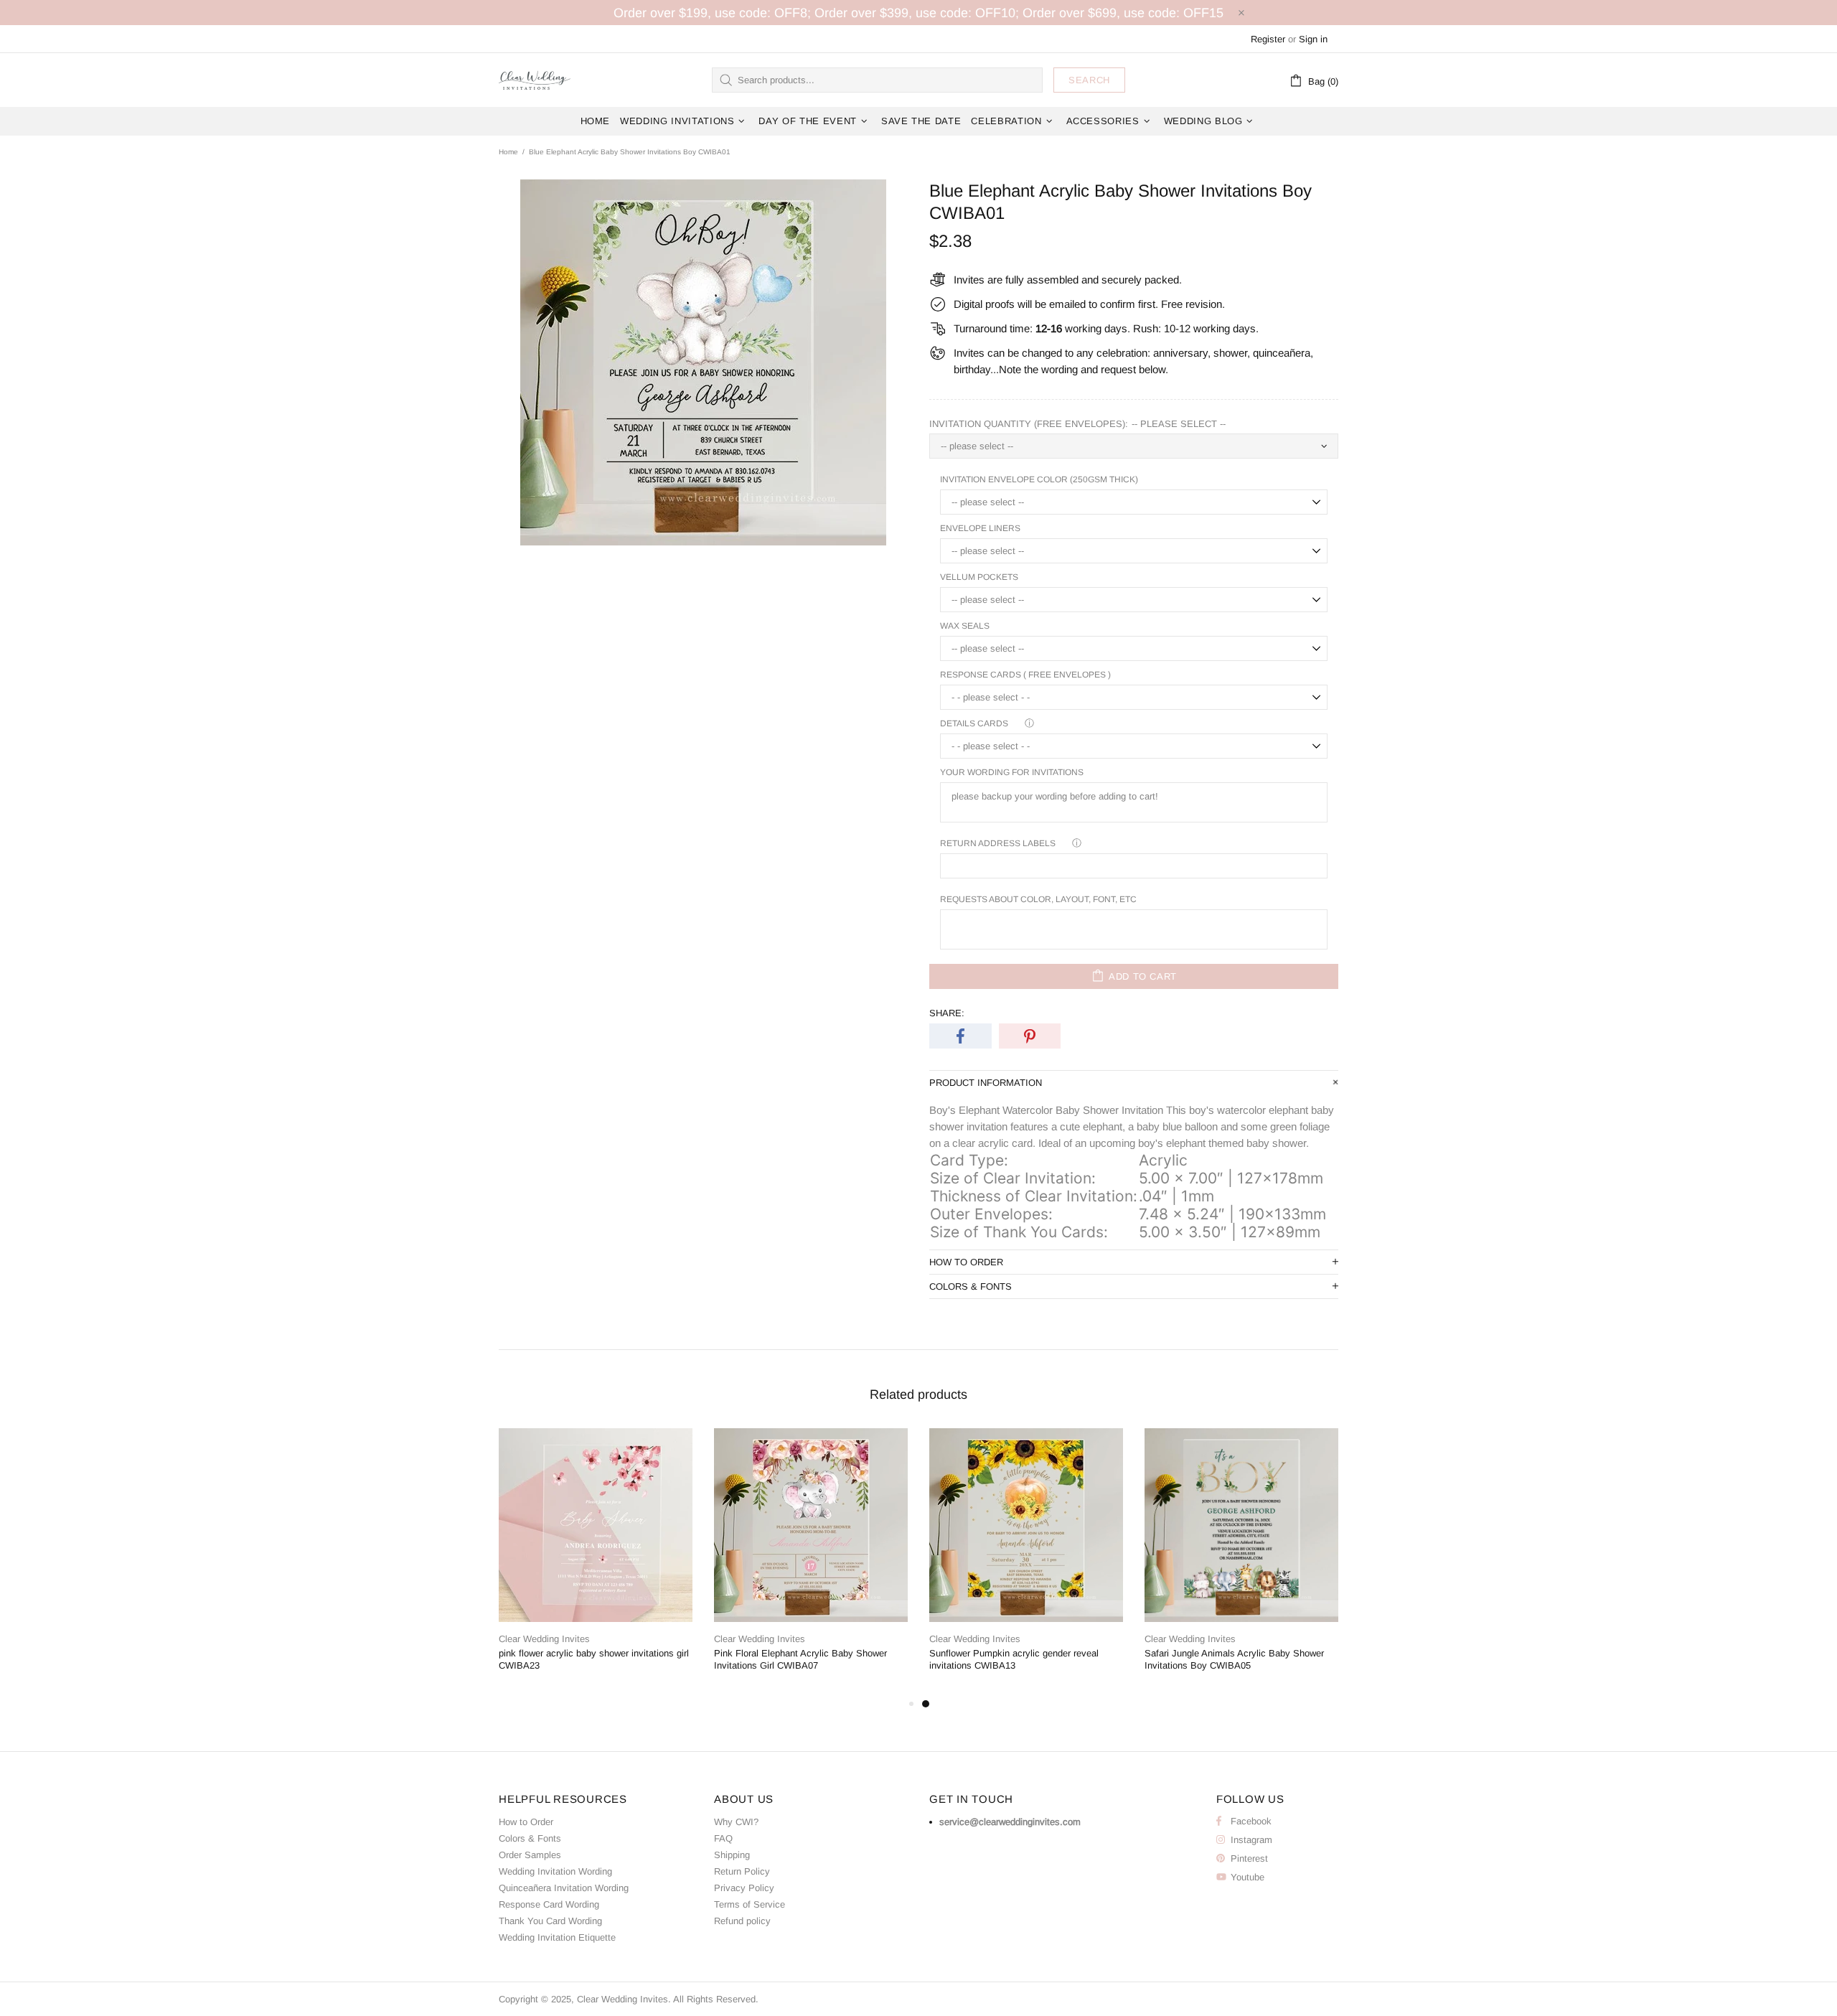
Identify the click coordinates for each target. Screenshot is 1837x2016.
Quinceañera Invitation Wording (564, 1888)
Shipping (732, 1855)
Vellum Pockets (979, 577)
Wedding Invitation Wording (555, 1871)
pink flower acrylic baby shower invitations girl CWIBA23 (594, 1659)
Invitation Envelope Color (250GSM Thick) (1039, 479)
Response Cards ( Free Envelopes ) (1025, 675)
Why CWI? (736, 1822)
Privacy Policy (744, 1888)
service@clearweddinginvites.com (1010, 1822)
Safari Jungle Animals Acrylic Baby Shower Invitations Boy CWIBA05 (1234, 1659)
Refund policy (742, 1921)
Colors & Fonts (530, 1838)
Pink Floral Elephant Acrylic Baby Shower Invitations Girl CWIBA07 (800, 1659)
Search (1089, 80)
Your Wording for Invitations (1012, 772)
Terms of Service (750, 1904)
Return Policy (742, 1871)
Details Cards (974, 723)
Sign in (1313, 39)
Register (1268, 39)
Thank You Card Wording (550, 1921)
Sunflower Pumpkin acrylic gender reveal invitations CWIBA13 (1014, 1659)
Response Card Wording (549, 1904)
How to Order (526, 1822)
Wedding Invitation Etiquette (557, 1937)
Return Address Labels (998, 843)
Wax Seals (965, 626)
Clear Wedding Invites (535, 80)
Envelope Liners (980, 528)
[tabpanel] (1026, 1562)
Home (508, 152)
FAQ (723, 1838)
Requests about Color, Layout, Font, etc (1038, 899)
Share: (947, 1013)
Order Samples (530, 1855)
